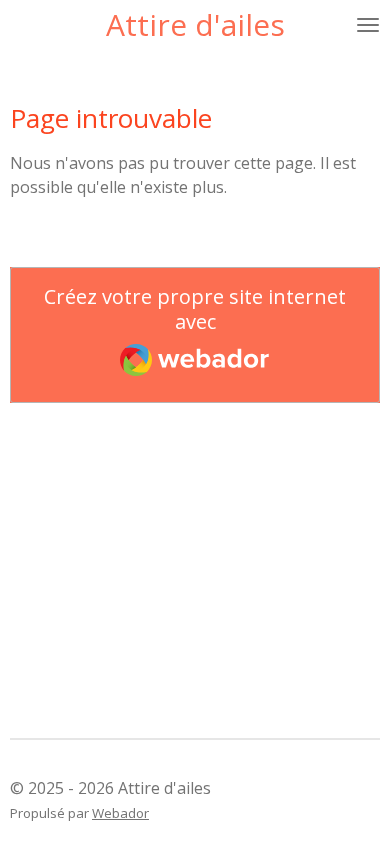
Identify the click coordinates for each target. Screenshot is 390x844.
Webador (120, 813)
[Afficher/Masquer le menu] (368, 25)
